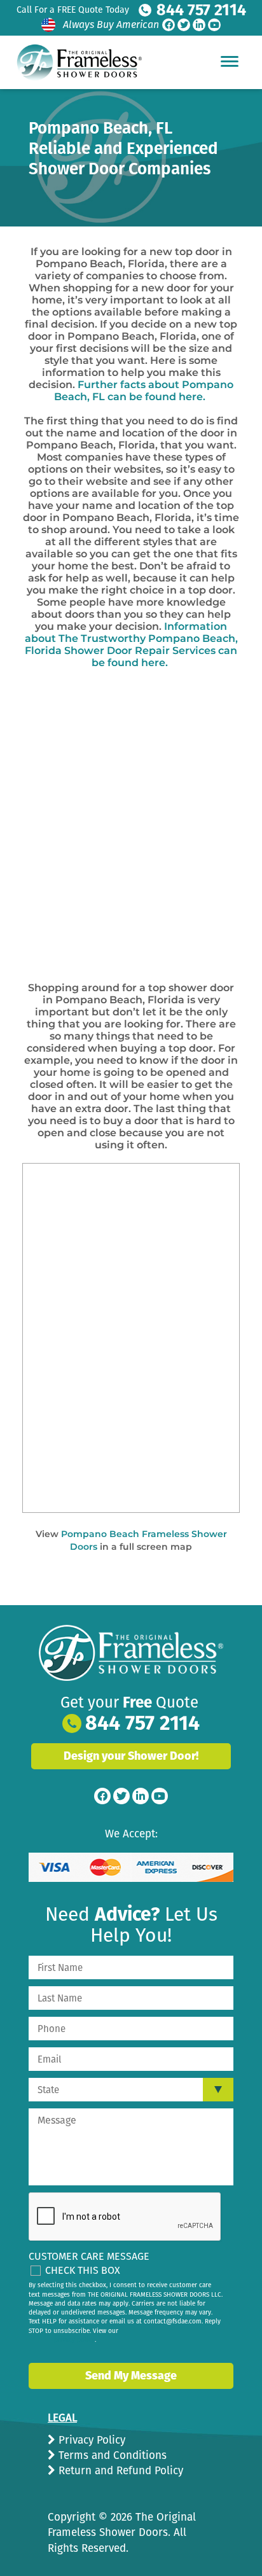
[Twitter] (184, 25)
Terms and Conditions (111, 2455)
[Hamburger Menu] (230, 61)
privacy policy (74, 2340)
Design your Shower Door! (131, 1756)
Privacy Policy (90, 2440)
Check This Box (83, 2270)
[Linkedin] (199, 25)
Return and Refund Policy (119, 2471)
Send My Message (131, 2376)
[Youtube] (214, 25)
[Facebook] (169, 25)
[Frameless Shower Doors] (131, 1653)
